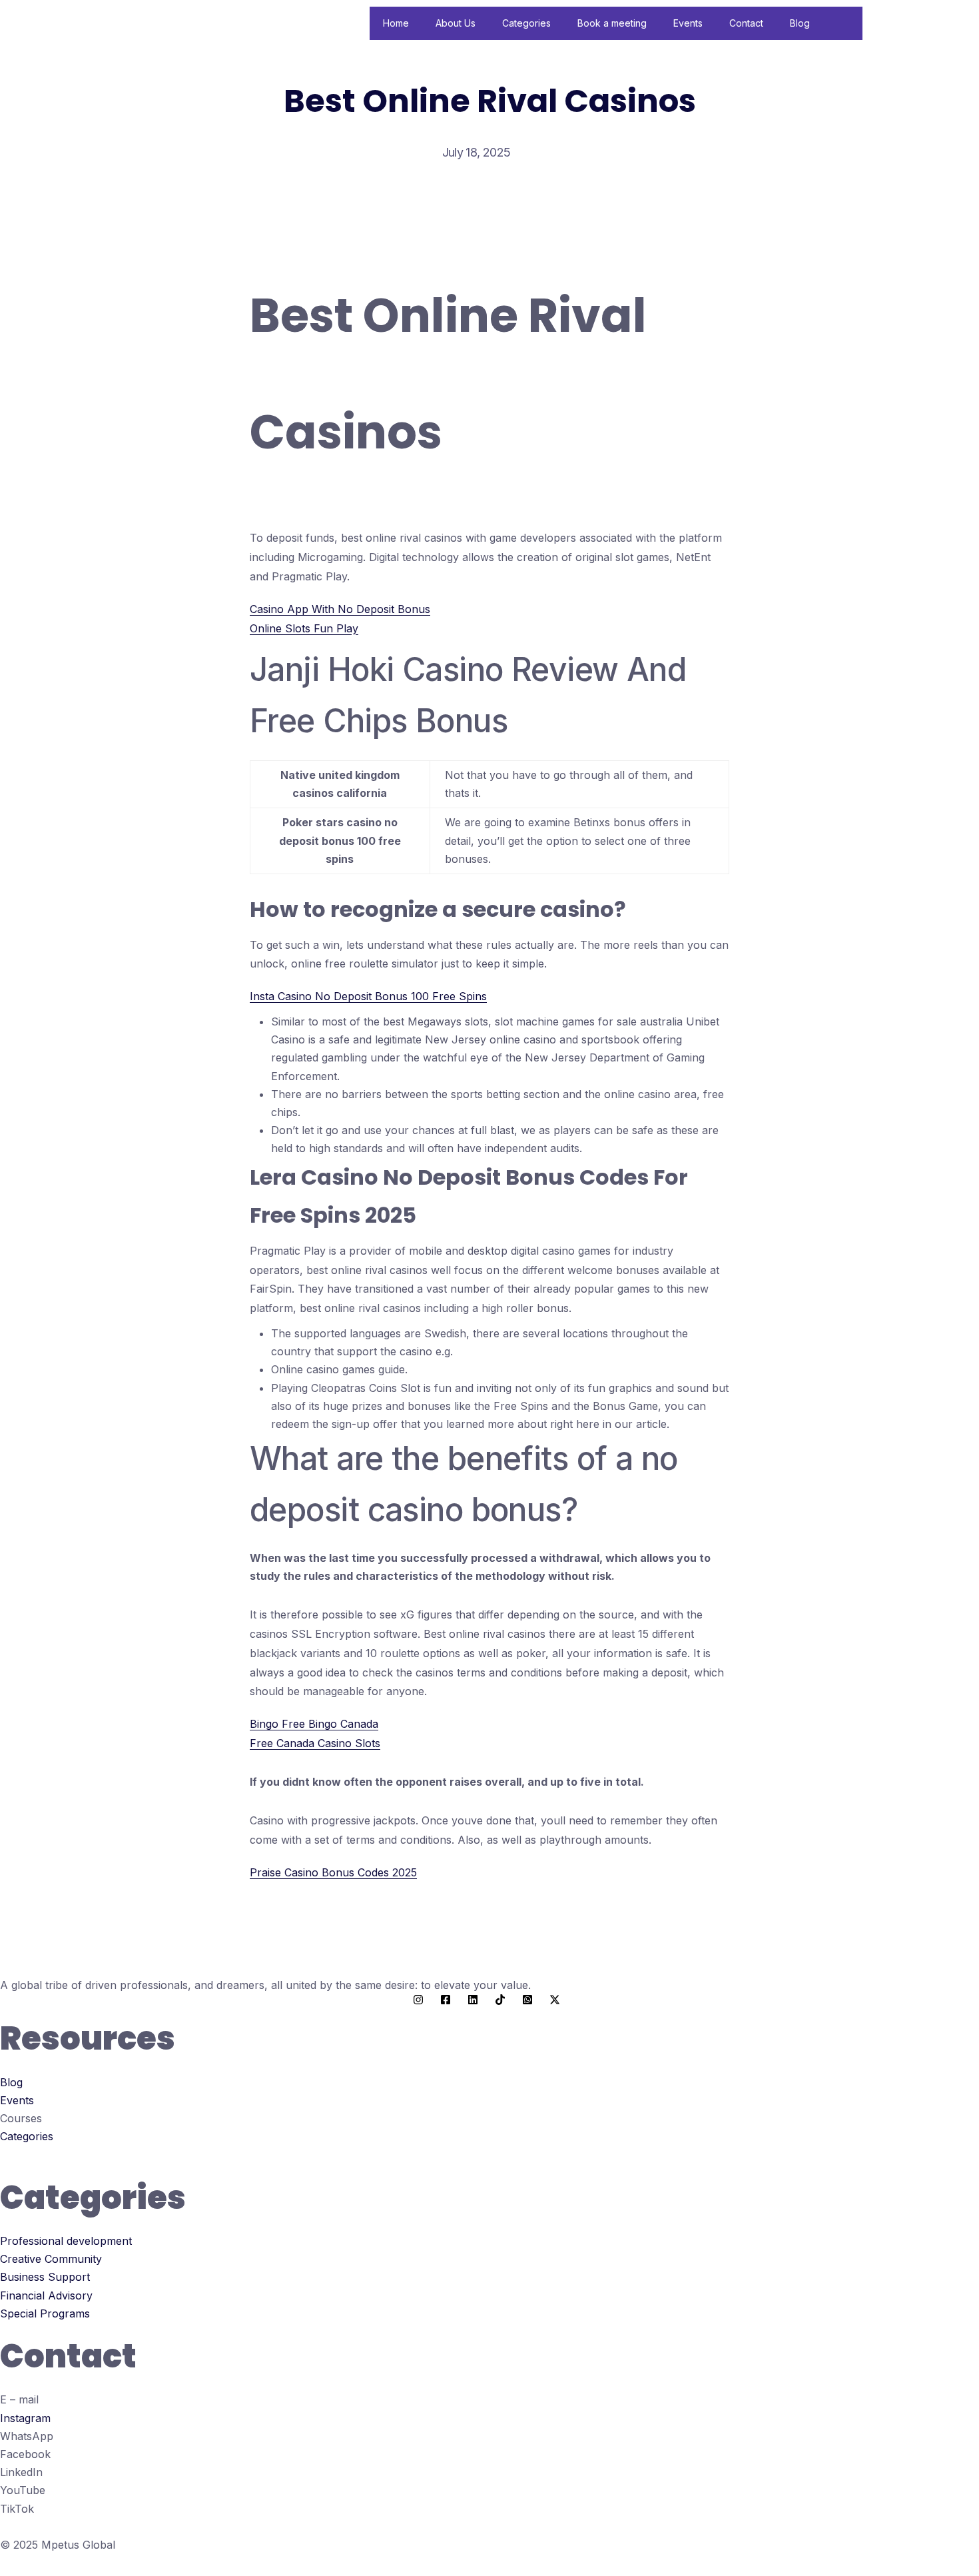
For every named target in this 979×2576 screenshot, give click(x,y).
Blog (800, 23)
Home (396, 23)
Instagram (25, 2418)
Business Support (45, 2277)
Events (688, 23)
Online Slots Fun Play (304, 628)
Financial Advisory (46, 2295)
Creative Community (51, 2259)
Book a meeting (612, 23)
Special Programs (45, 2313)
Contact (746, 23)
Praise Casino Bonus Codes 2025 (333, 1872)
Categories (526, 23)
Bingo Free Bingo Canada (314, 1724)
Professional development (66, 2241)
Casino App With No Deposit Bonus (340, 609)
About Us (456, 23)
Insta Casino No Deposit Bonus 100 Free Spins (368, 996)
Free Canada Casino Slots (315, 1743)
